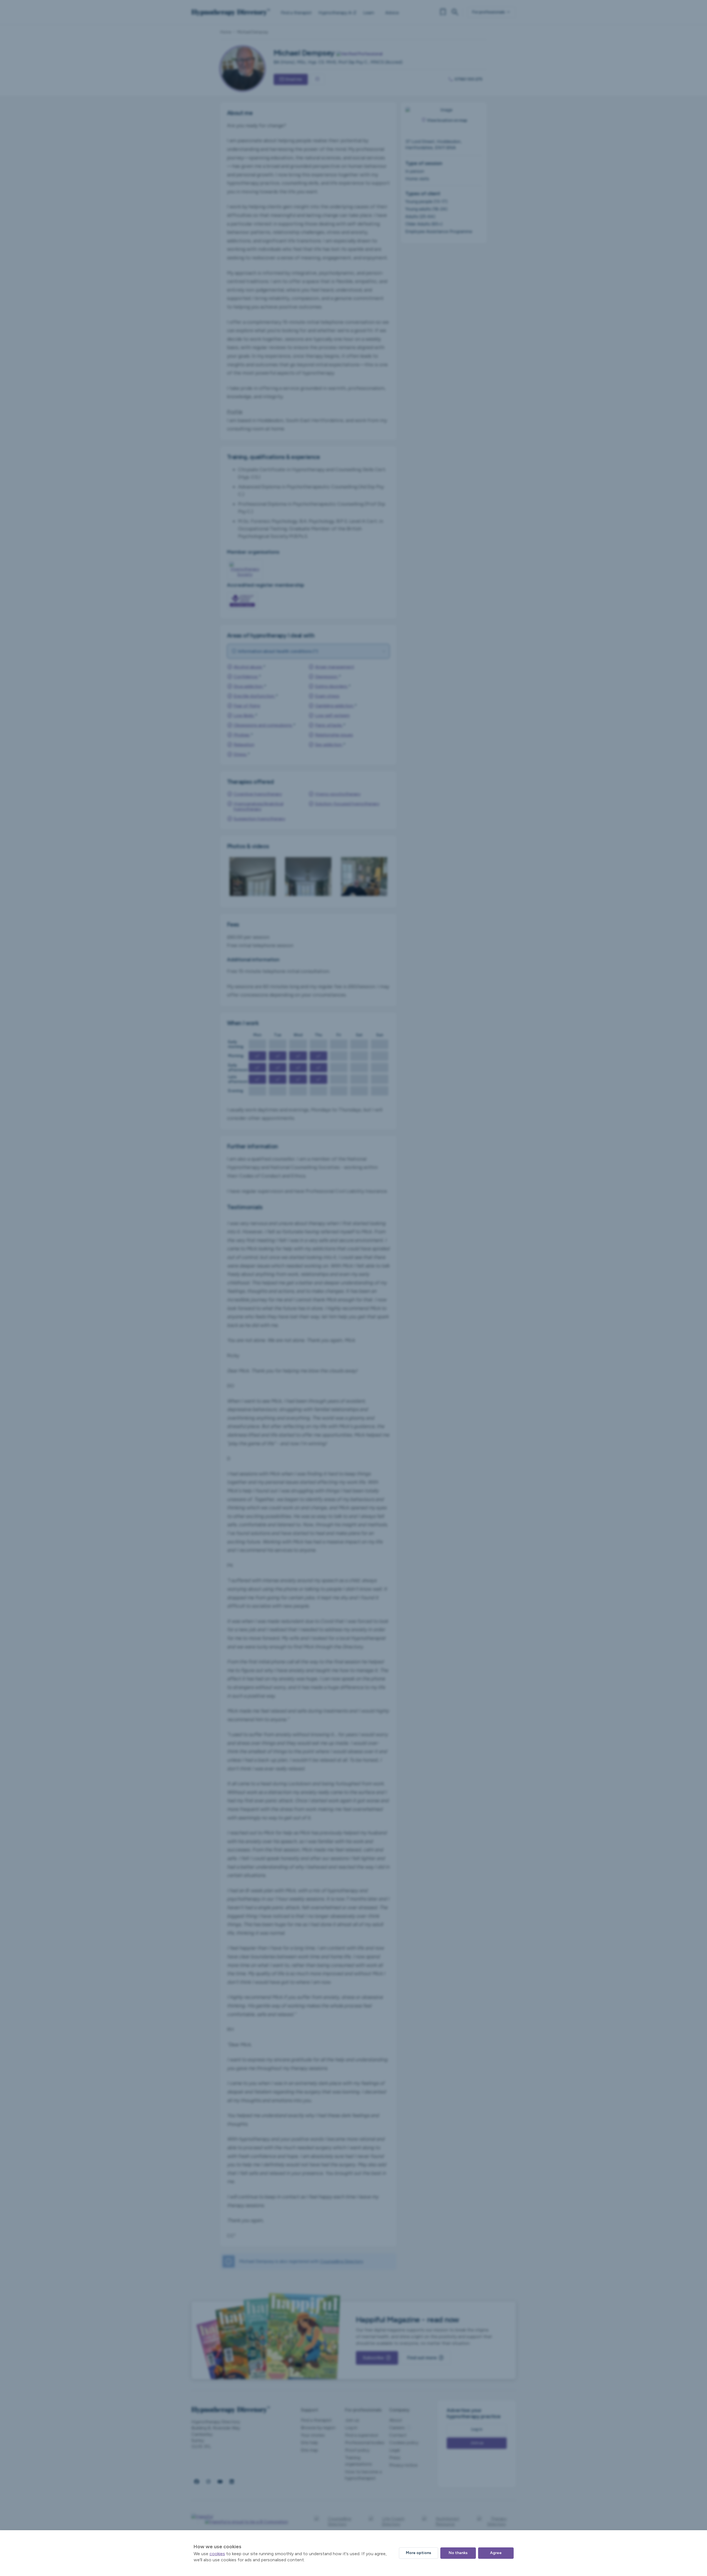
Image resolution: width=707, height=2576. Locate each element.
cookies (217, 2554)
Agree (496, 2553)
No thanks (458, 2553)
